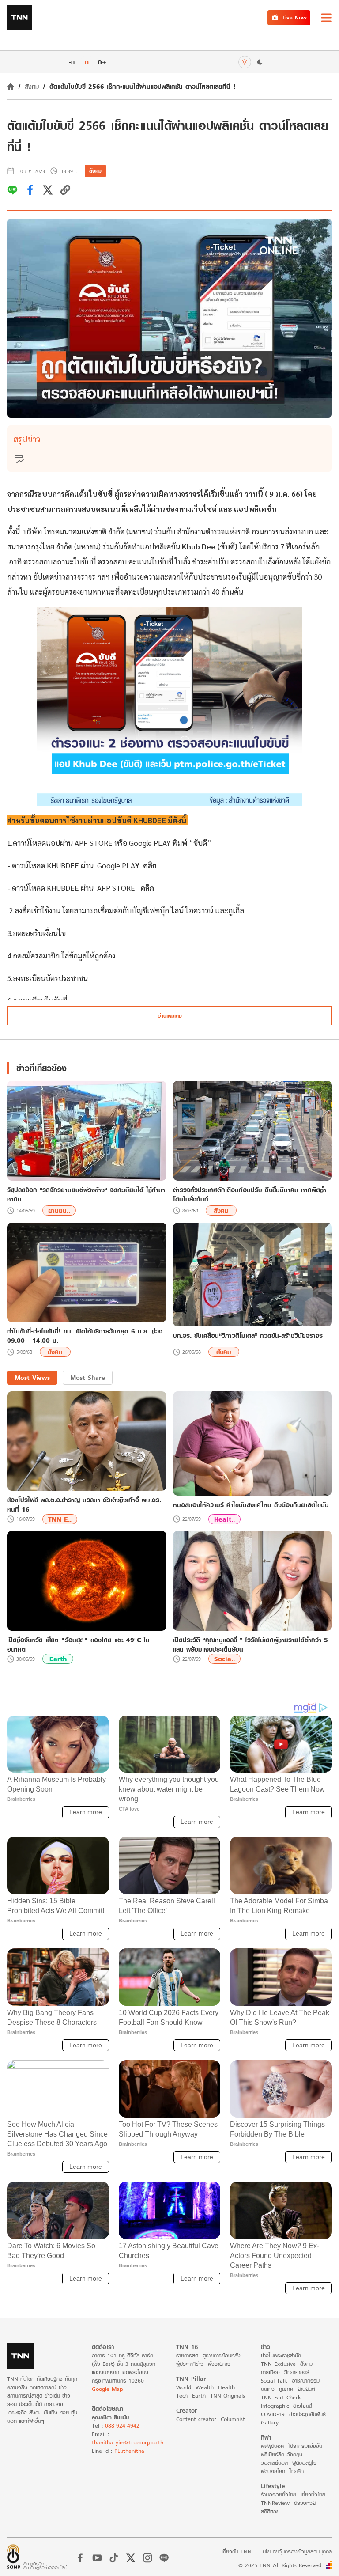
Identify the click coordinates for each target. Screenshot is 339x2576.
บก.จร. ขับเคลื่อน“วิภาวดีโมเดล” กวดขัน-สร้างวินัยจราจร (248, 1336)
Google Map (107, 2389)
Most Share (88, 1377)
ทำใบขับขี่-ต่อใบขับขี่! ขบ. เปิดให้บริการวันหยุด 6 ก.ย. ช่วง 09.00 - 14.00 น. (85, 1336)
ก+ (102, 62)
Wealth (205, 2387)
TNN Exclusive (278, 2364)
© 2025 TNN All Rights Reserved (280, 2565)
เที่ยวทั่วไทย (313, 2495)
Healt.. (224, 1519)
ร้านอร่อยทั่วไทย (279, 2495)
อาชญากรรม (306, 2381)
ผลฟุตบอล (272, 2446)
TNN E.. (60, 1519)
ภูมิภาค (286, 2389)
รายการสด (187, 2355)
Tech (182, 2396)
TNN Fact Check (281, 2397)
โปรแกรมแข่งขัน (305, 2446)
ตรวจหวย (305, 2503)
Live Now (295, 17)
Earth (58, 1659)
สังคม (32, 86)
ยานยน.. (59, 1210)
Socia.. (224, 1659)
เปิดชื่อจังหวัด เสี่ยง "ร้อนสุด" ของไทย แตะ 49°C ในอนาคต (78, 1644)
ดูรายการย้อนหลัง (222, 2355)
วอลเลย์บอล (274, 2463)
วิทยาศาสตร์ (297, 2372)
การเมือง (270, 2372)
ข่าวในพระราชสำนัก (281, 2355)
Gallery (270, 2423)
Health (226, 2387)
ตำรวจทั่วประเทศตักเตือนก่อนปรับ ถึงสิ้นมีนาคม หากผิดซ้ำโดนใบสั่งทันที (250, 1194)
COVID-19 (273, 2414)
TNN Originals (228, 2396)
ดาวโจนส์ (303, 2406)
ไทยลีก (297, 2471)
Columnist (233, 2419)
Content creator (196, 2419)
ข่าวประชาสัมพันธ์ (307, 2414)
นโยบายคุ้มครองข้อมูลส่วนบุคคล (297, 2551)
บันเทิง (268, 2389)
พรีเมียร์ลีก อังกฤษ (282, 2454)
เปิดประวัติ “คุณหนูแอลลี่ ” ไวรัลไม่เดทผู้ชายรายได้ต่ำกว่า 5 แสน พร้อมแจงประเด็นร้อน (250, 1644)
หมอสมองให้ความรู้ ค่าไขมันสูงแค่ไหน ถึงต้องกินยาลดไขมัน (251, 1505)
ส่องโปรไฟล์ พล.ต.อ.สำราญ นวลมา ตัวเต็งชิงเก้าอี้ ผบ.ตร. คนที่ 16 (84, 1504)
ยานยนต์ (306, 2389)
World (184, 2387)
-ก (72, 62)
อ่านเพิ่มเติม (170, 1016)
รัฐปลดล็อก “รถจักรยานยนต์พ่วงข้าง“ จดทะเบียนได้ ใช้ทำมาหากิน (86, 1194)
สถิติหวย (270, 2511)
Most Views (32, 1377)
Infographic (275, 2406)
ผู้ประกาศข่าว (190, 2364)
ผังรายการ (219, 2364)
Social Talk (274, 2381)
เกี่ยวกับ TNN (237, 2551)
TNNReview (275, 2503)
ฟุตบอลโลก (273, 2471)
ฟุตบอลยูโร (304, 2463)
